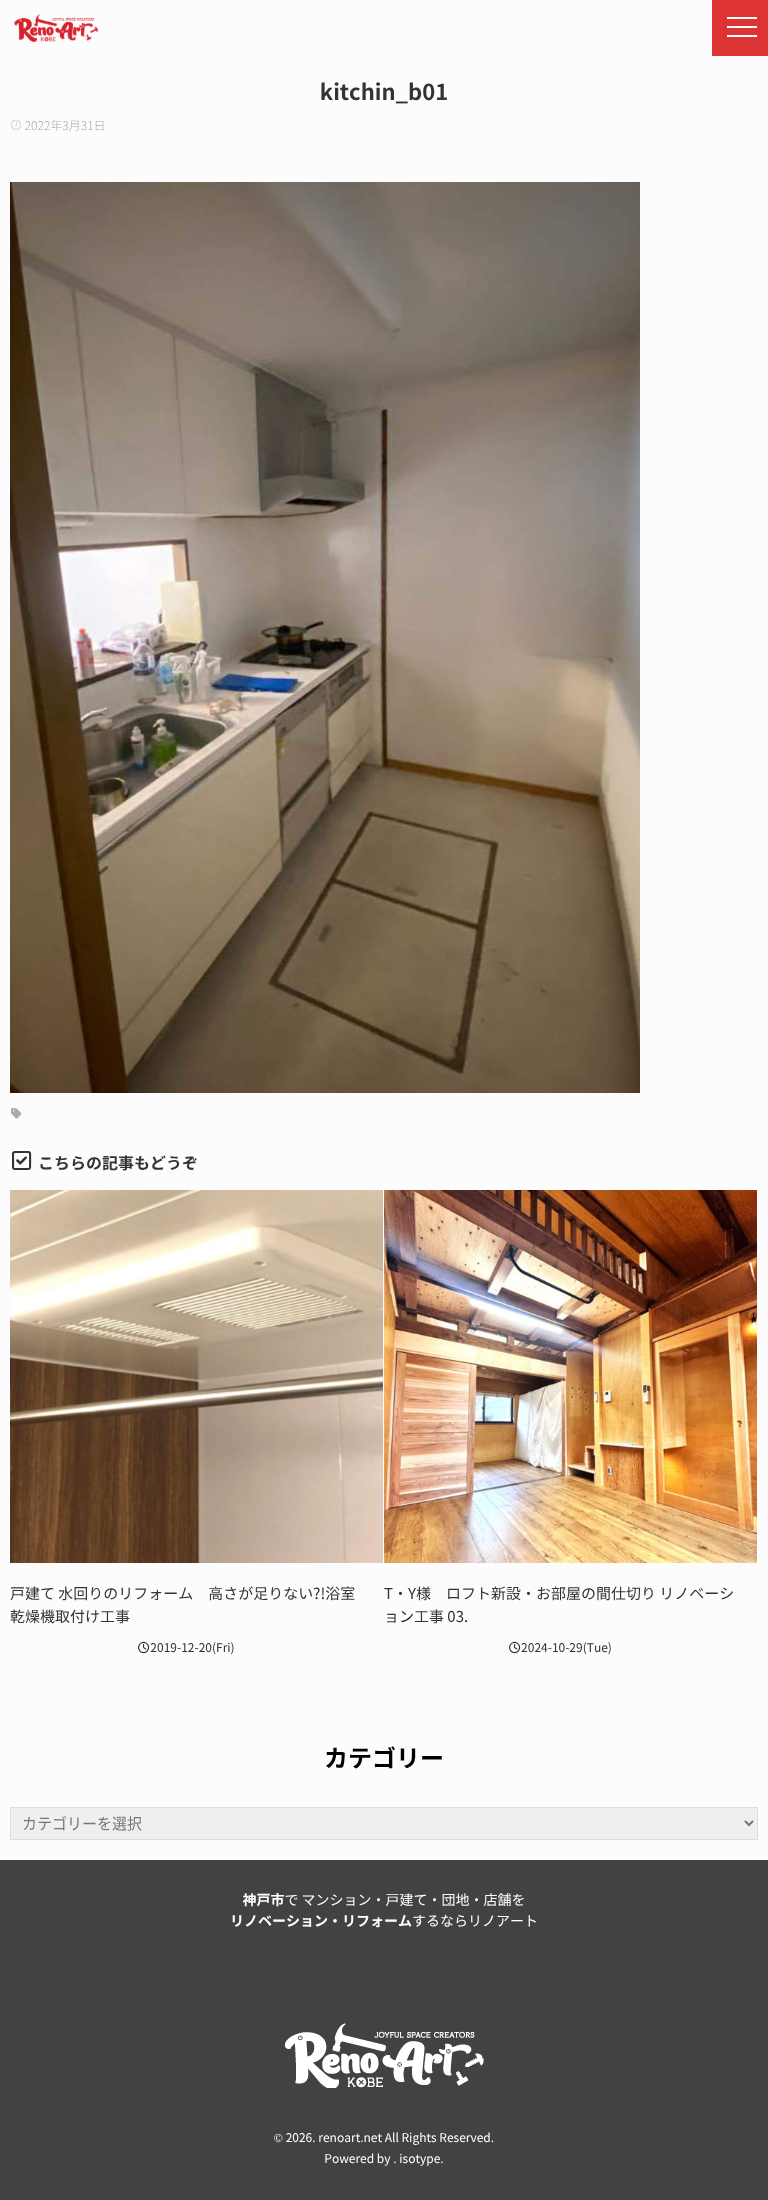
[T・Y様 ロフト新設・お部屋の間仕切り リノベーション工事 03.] (570, 1376)
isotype (419, 2159)
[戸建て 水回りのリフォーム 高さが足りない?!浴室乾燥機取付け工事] (196, 1376)
